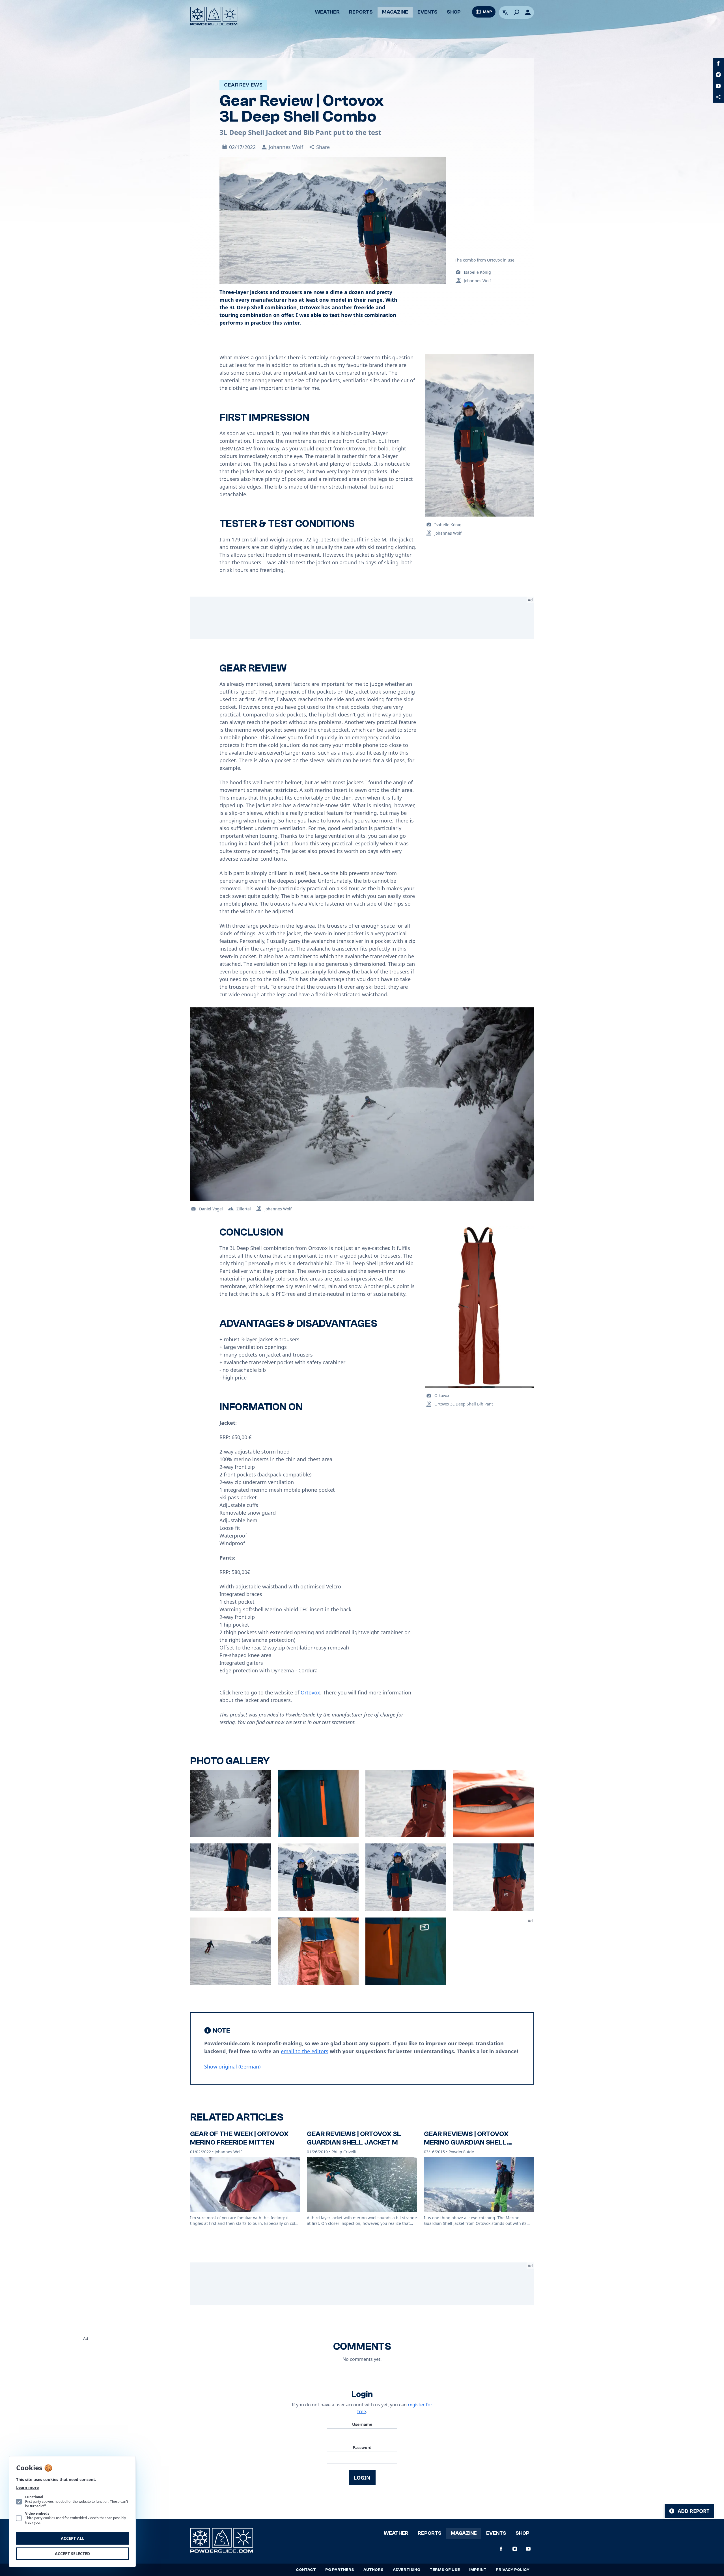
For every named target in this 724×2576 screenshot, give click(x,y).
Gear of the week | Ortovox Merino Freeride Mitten (239, 2138)
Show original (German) (232, 2067)
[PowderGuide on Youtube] (718, 86)
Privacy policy (513, 2570)
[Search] (516, 12)
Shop (454, 12)
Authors (373, 2570)
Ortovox (310, 1692)
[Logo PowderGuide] (214, 16)
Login (362, 2478)
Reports (361, 12)
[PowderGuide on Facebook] (718, 63)
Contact (306, 2570)
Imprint (478, 2570)
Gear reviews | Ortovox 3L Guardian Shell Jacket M (354, 2138)
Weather (327, 12)
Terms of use (445, 2570)
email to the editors (305, 2051)
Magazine (395, 12)
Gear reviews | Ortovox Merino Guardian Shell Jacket (466, 2142)
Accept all (73, 2538)
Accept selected (72, 2554)
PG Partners (340, 2570)
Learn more (27, 2487)
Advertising (407, 2570)
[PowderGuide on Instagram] (718, 75)
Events (427, 12)
